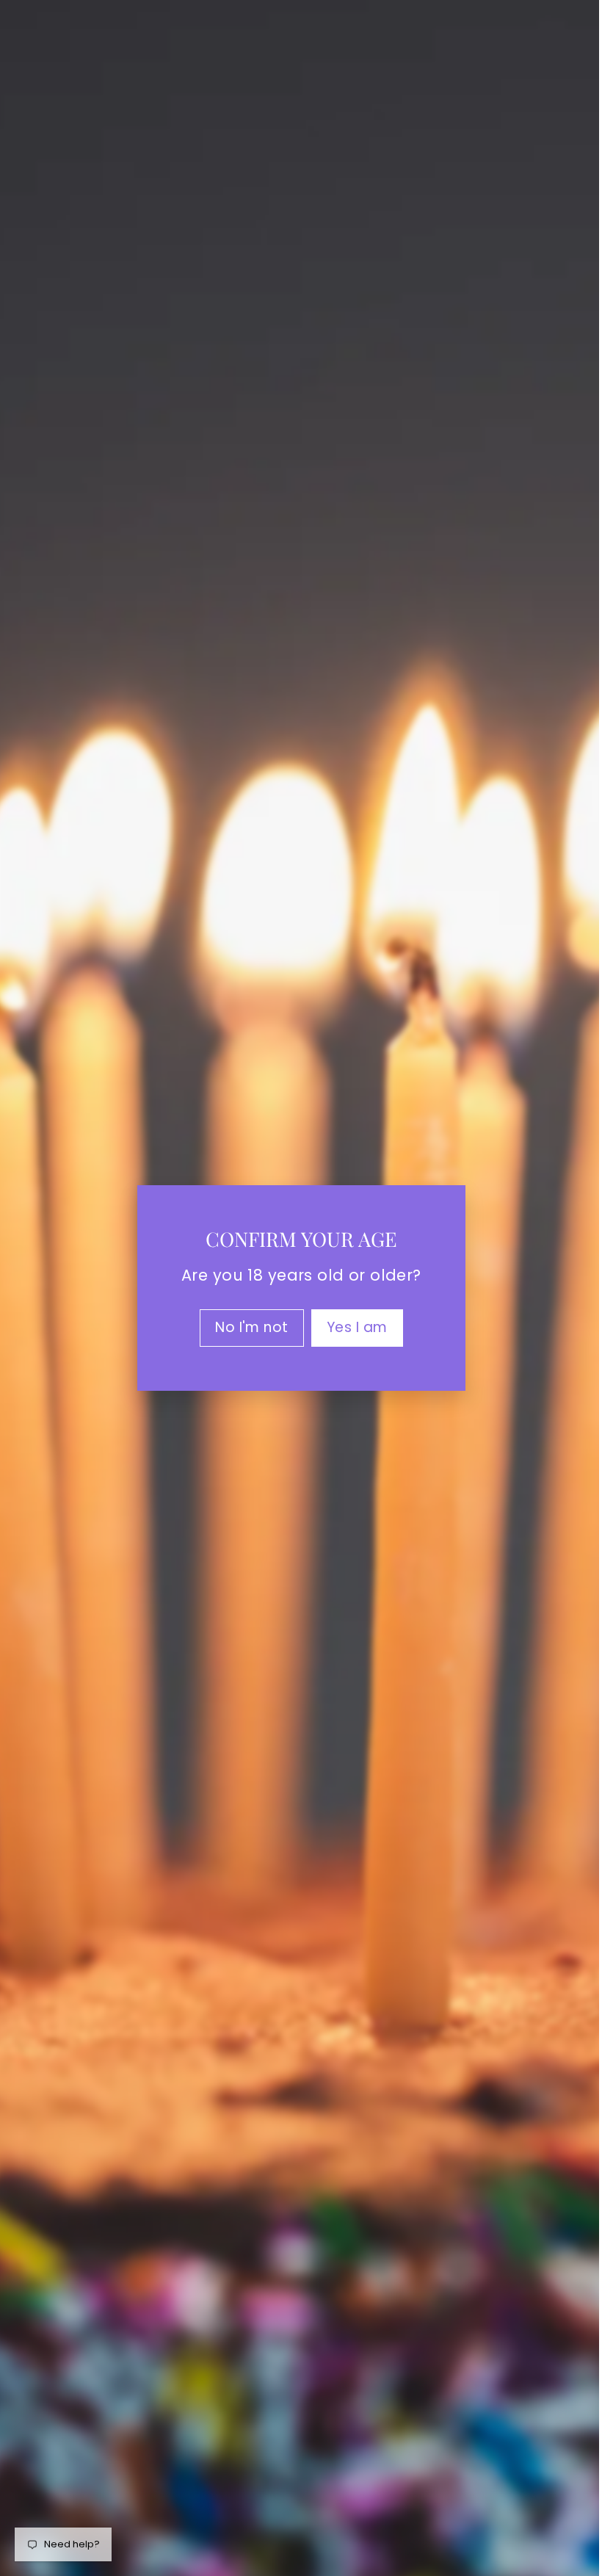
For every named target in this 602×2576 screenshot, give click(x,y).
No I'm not (246, 1327)
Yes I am (351, 1327)
